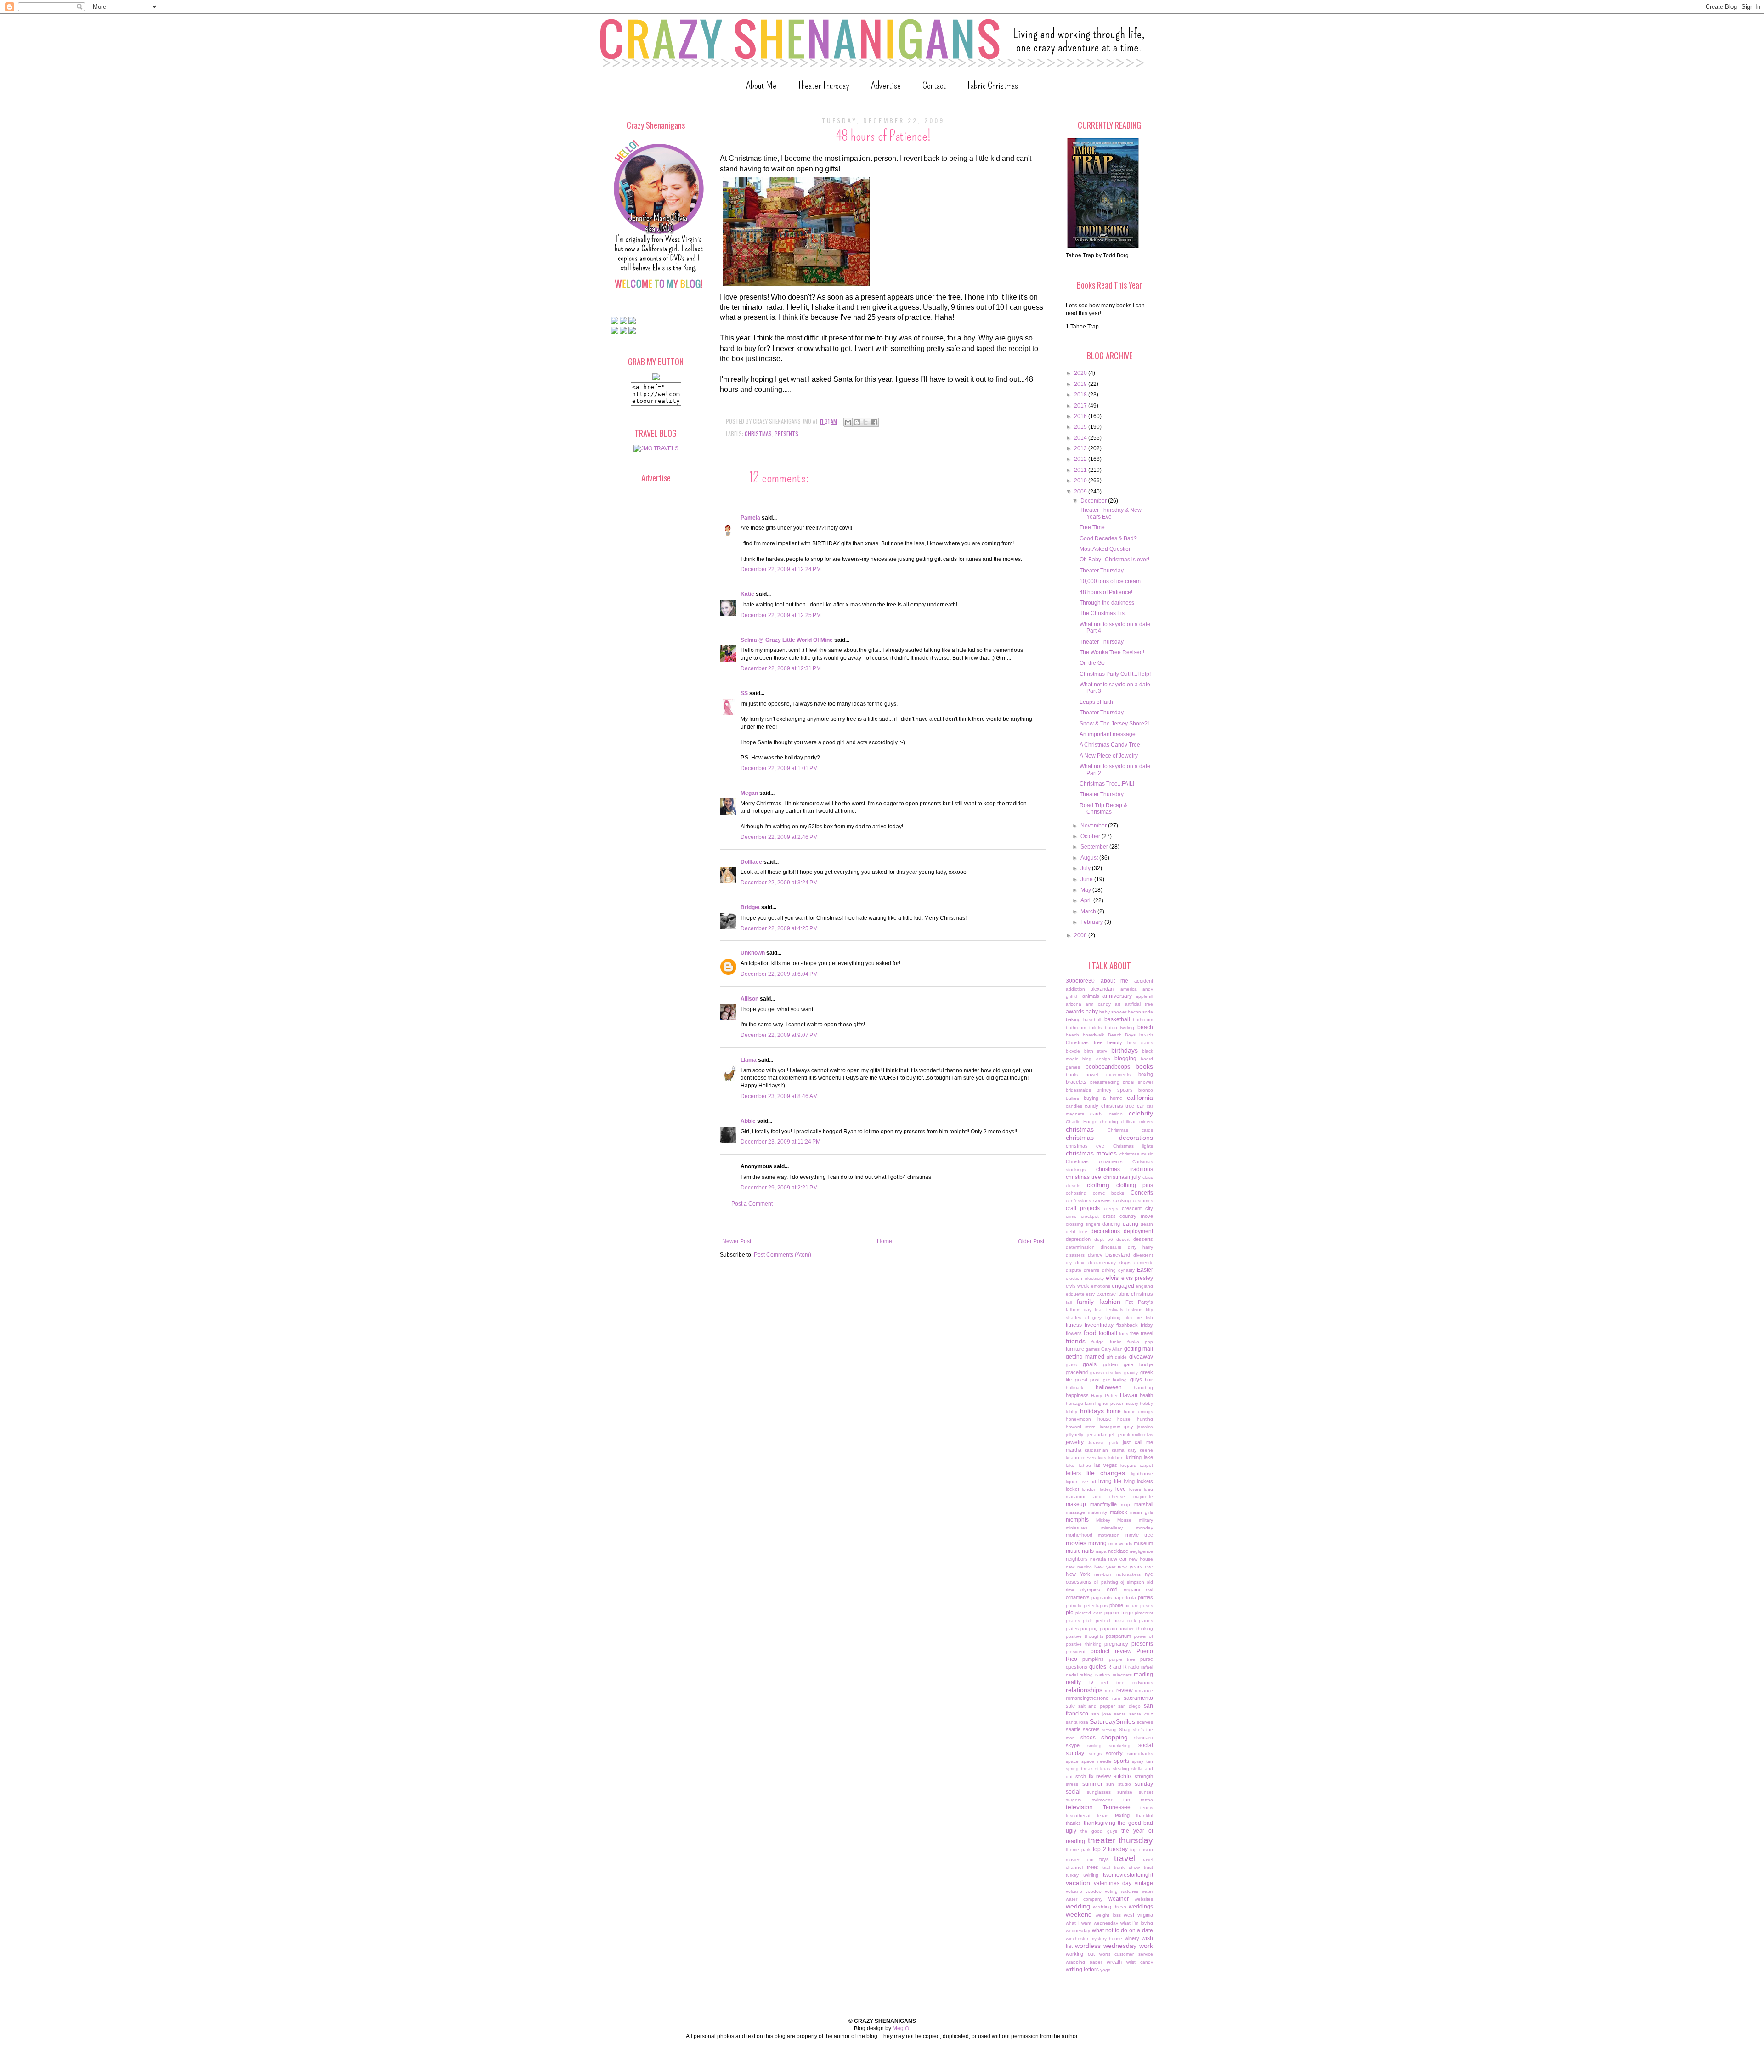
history (1131, 1403)
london (1089, 1489)
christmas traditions (1125, 1169)
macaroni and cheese (1095, 1497)
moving (1097, 1543)
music (1073, 1551)
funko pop (1140, 1342)
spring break (1079, 1769)
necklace (1118, 1551)
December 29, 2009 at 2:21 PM (779, 1188)
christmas (758, 433)
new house (1141, 1559)
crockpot (1090, 1216)
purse (1147, 1659)
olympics (1090, 1590)
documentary (1102, 1263)
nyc (1149, 1574)
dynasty (1126, 1270)
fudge (1098, 1342)
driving (1109, 1270)
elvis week (1077, 1286)
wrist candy (1140, 1962)
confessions (1078, 1201)
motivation (1109, 1535)
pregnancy (1116, 1644)
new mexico (1079, 1567)
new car (1117, 1559)
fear (1099, 1310)
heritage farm (1080, 1403)
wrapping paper (1084, 1962)
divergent (1143, 1255)
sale (1070, 1706)
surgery (1074, 1800)
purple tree (1122, 1659)
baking (1073, 1019)
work (1146, 1946)
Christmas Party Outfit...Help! (1115, 674)
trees (1093, 1867)
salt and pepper (1097, 1706)
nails (1088, 1551)
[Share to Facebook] (874, 422)
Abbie (748, 1121)
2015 (1081, 427)
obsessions (1079, 1582)
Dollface (751, 862)
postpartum (1118, 1636)
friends (1076, 1341)
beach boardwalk (1085, 1035)
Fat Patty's (1139, 1302)
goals (1090, 1364)
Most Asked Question (1106, 549)
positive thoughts (1085, 1636)
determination (1080, 1247)
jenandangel (1101, 1435)
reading (1143, 1675)
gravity (1131, 1373)
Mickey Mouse (1114, 1520)
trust (1148, 1867)
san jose (1101, 1714)
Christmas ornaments (1094, 1161)
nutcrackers (1128, 1574)
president (1076, 1651)
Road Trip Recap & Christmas (1103, 809)
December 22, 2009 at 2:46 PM (779, 837)
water (1147, 1891)
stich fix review (1093, 1776)
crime (1071, 1216)
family (1085, 1302)
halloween (1109, 1387)
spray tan (1142, 1761)
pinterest (1144, 1613)
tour (1090, 1860)
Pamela (750, 518)
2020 (1081, 373)
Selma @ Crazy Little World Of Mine (787, 640)
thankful (1145, 1815)
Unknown (753, 953)
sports (1122, 1761)
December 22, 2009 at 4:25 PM (779, 928)
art (1118, 1004)
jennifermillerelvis (1135, 1435)
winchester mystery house (1094, 1939)
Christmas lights (1133, 1146)
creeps (1111, 1209)
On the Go (1092, 663)
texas (1103, 1815)
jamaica (1145, 1427)
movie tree (1139, 1535)
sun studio (1119, 1784)
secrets (1091, 1729)
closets (1073, 1186)
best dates (1140, 1043)
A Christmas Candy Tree (1110, 745)
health (1146, 1395)
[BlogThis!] (857, 422)
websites (1144, 1899)
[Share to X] (865, 422)
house (1104, 1419)
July (1086, 868)
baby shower (1113, 1012)
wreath (1114, 1962)
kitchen (1116, 1458)
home (1114, 1411)
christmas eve (1085, 1146)
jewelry (1075, 1442)
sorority (1114, 1753)
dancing (1111, 1224)
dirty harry (1140, 1247)
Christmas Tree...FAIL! (1107, 784)
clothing (1098, 1185)
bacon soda (1140, 1012)
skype (1073, 1745)
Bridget (750, 907)
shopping (1114, 1737)
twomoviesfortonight (1128, 1875)
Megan (749, 793)
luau (1148, 1489)
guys (1136, 1380)
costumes (1143, 1201)
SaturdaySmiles (1112, 1721)
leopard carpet (1137, 1465)
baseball (1092, 1020)
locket (1072, 1489)
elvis (1112, 1278)
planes (1146, 1621)
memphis (1077, 1520)
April (1087, 900)
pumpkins (1093, 1659)
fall (1069, 1302)
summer (1092, 1784)
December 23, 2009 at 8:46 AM (779, 1096)
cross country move (1128, 1216)
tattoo (1147, 1800)
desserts (1143, 1239)
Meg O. (902, 2028)
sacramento (1138, 1698)
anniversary (1117, 996)
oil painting (1106, 1582)
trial (1106, 1867)
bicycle (1073, 1051)
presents (786, 433)
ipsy (1129, 1427)
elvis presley (1137, 1278)
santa (1120, 1714)
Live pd (1088, 1481)
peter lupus (1096, 1605)
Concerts (1142, 1193)
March (1089, 911)
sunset (1146, 1792)
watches (1130, 1891)
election (1074, 1278)
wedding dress (1110, 1907)
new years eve (1135, 1567)
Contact (934, 85)
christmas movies (1091, 1153)
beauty (1115, 1042)
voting (1111, 1891)
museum (1143, 1543)
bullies (1072, 1098)
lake (1148, 1457)
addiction (1075, 989)
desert (1123, 1239)
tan (1127, 1800)
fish (1149, 1317)
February (1092, 922)
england (1144, 1286)
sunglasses (1099, 1792)
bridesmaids (1078, 1090)
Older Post (1031, 1241)
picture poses (1139, 1605)
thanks (1073, 1823)
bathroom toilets (1084, 1028)
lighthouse (1142, 1474)
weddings (1141, 1907)
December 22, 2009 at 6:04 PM (779, 974)
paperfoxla (1125, 1598)
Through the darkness (1107, 603)
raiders (1103, 1675)
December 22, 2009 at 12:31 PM (781, 668)
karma (1118, 1450)
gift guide (1117, 1357)
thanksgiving (1100, 1823)
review (1125, 1690)
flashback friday (1135, 1325)
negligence (1141, 1551)
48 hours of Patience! (1106, 592)
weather (1119, 1899)
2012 (1081, 459)
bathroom (1143, 1020)
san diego (1130, 1706)
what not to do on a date (1122, 1930)
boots (1072, 1074)
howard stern (1081, 1427)
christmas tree (1083, 1177)
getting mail (1139, 1349)
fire (1139, 1317)
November (1094, 826)
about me (1115, 981)
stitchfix (1123, 1776)
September (1095, 847)
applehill (1144, 996)
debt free (1077, 1231)
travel (1125, 1858)
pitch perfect (1097, 1621)
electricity (1094, 1278)
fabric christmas (1135, 1294)
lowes (1135, 1489)
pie (1070, 1613)
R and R (1117, 1667)
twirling (1091, 1875)
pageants (1102, 1598)
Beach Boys (1122, 1035)
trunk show (1127, 1867)
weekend (1079, 1914)
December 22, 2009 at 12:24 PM (781, 569)
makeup (1076, 1504)
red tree (1113, 1683)
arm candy (1098, 1004)
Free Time (1092, 527)
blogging (1125, 1059)
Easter (1145, 1270)
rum (1116, 1698)
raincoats (1122, 1675)
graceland (1077, 1372)
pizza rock (1125, 1621)
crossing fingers (1083, 1224)
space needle (1097, 1761)
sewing (1109, 1729)
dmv (1080, 1263)
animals (1091, 996)
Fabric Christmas (993, 85)
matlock (1119, 1512)
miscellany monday (1127, 1528)
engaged (1123, 1286)
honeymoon (1078, 1419)
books (1144, 1066)
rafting (1086, 1675)
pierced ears (1089, 1613)
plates (1072, 1628)
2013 (1081, 448)
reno (1110, 1690)
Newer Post (737, 1241)
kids (1102, 1458)
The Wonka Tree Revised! (1112, 652)
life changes (1106, 1473)
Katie (747, 594)
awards (1075, 1012)
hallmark (1074, 1388)
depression (1078, 1239)
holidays (1092, 1411)
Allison (749, 999)
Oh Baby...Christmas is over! (1114, 560)
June (1087, 879)
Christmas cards (1130, 1130)
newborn (1103, 1574)
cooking (1122, 1200)
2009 (1081, 492)
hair (1149, 1380)
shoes (1088, 1738)
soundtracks (1140, 1753)
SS (744, 693)
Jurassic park (1103, 1442)
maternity (1097, 1512)
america (1129, 989)
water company (1084, 1899)
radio (1134, 1667)
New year (1105, 1567)
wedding (1078, 1906)
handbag (1143, 1388)
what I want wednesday (1092, 1923)
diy (1069, 1263)
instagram (1110, 1427)
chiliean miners (1137, 1122)
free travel (1142, 1333)
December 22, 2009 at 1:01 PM (779, 768)
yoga (1105, 1970)
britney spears (1115, 1090)
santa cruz (1141, 1714)
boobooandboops (1108, 1067)
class (1148, 1177)
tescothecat (1078, 1815)
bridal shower (1138, 1082)
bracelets (1076, 1082)
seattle (1073, 1729)
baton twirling (1120, 1028)
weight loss (1108, 1915)
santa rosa (1077, 1722)
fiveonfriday (1099, 1325)
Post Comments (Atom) (783, 1255)
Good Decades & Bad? (1108, 538)
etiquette (1075, 1294)
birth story (1096, 1051)
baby (1092, 1012)
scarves (1145, 1722)
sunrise (1125, 1792)
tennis (1147, 1808)
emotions (1101, 1286)
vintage (1144, 1883)
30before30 (1080, 981)
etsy (1090, 1294)
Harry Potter (1104, 1395)
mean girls (1142, 1512)
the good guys (1099, 1831)
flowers (1074, 1333)
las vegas (1106, 1465)
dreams (1091, 1270)
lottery (1106, 1489)
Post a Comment (752, 1204)
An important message (1108, 734)
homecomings (1138, 1412)
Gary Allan (1112, 1349)
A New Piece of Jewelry (1109, 756)
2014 (1081, 438)
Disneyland (1118, 1255)
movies (1076, 1543)
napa (1101, 1551)
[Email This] (848, 422)
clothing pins (1135, 1185)
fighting (1113, 1317)
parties (1145, 1597)
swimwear (1102, 1800)
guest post (1088, 1380)
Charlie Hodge (1082, 1122)
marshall (1144, 1504)
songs (1095, 1753)
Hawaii (1129, 1395)
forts (1124, 1333)
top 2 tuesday (1111, 1849)
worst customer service (1126, 1954)
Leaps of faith (1096, 702)
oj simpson (1132, 1582)
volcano (1074, 1891)
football (1108, 1333)
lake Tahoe (1078, 1465)
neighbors (1077, 1559)
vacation (1078, 1883)
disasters (1075, 1255)
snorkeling (1120, 1746)
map (1125, 1504)
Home (885, 1241)
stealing (1121, 1769)
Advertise (886, 85)
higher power (1109, 1403)
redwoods (1143, 1683)
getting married (1085, 1357)
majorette (1143, 1497)
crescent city (1137, 1208)
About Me (761, 85)
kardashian (1096, 1450)
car (1141, 1106)
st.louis (1102, 1769)
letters (1073, 1473)
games (1093, 1349)
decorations (1105, 1231)
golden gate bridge (1128, 1364)
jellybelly (1074, 1435)
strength (1144, 1776)
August (1090, 858)
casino (1116, 1114)
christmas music (1136, 1154)
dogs (1125, 1262)
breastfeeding (1105, 1082)
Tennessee (1117, 1807)
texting (1122, 1815)
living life (1110, 1481)
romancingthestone (1087, 1698)
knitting (1134, 1457)
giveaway (1141, 1357)
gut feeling (1115, 1380)
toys (1104, 1859)
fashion (1110, 1302)
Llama (749, 1060)
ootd (1112, 1590)
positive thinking (1136, 1628)
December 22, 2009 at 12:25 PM (781, 615)
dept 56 (1104, 1239)
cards (1097, 1114)
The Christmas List (1103, 613)
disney (1095, 1255)
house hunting (1135, 1419)
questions (1077, 1667)
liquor (1071, 1481)
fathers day (1079, 1310)
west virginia (1138, 1915)
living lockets (1138, 1481)
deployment (1138, 1231)
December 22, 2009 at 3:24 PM (779, 883)
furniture (1075, 1349)
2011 (1081, 470)
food (1090, 1333)
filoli (1128, 1317)
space (1072, 1761)
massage (1075, 1512)
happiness (1077, 1395)
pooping (1089, 1628)
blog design (1096, 1059)
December (1094, 501)
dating (1131, 1224)
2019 (1081, 384)
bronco (1146, 1090)
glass (1071, 1365)
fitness (1074, 1325)
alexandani (1102, 989)
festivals (1115, 1310)
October (1091, 836)
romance (1144, 1690)
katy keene (1140, 1450)
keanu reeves (1081, 1458)
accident (1144, 981)
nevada (1098, 1559)
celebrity (1141, 1113)
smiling (1094, 1746)
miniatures (1077, 1528)
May (1086, 890)
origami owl (1138, 1590)
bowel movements (1108, 1074)
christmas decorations (1109, 1138)
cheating (1109, 1122)
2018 (1081, 395)
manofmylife (1103, 1504)
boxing (1146, 1074)
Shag (1125, 1729)
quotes (1098, 1667)
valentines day (1113, 1883)
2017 (1081, 406)
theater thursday (1121, 1840)
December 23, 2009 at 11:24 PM (780, 1142)
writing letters (1082, 1970)
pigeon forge (1118, 1613)
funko (1116, 1342)
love (1121, 1489)
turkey (1072, 1875)
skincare (1143, 1738)
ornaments (1078, 1597)
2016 (1081, 416)
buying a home (1103, 1098)
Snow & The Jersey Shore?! (1114, 724)
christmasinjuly (1122, 1177)
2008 (1081, 935)
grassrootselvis (1106, 1373)
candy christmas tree (1109, 1106)
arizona (1074, 1004)
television (1079, 1807)
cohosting (1076, 1193)
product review (1111, 1651)
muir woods (1120, 1543)
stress (1072, 1784)
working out (1080, 1954)
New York (1078, 1574)
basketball (1117, 1019)
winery (1132, 1938)
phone (1116, 1605)
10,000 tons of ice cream (1110, 581)
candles (1074, 1106)
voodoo (1094, 1891)
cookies (1102, 1200)
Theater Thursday (824, 85)
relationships (1084, 1690)
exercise (1106, 1294)
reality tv (1080, 1682)
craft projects (1083, 1208)
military (1146, 1520)
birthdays (1125, 1050)
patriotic (1074, 1605)
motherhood (1079, 1535)
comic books (1108, 1193)
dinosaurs (1111, 1247)
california (1140, 1098)
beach (1145, 1027)
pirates (1073, 1621)
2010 (1081, 481)
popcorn (1108, 1628)
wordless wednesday (1106, 1946)
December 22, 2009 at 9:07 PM (779, 1035)
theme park (1078, 1849)
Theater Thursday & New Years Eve (1111, 513)
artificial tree (1139, 1004)
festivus (1134, 1310)
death (1147, 1224)
